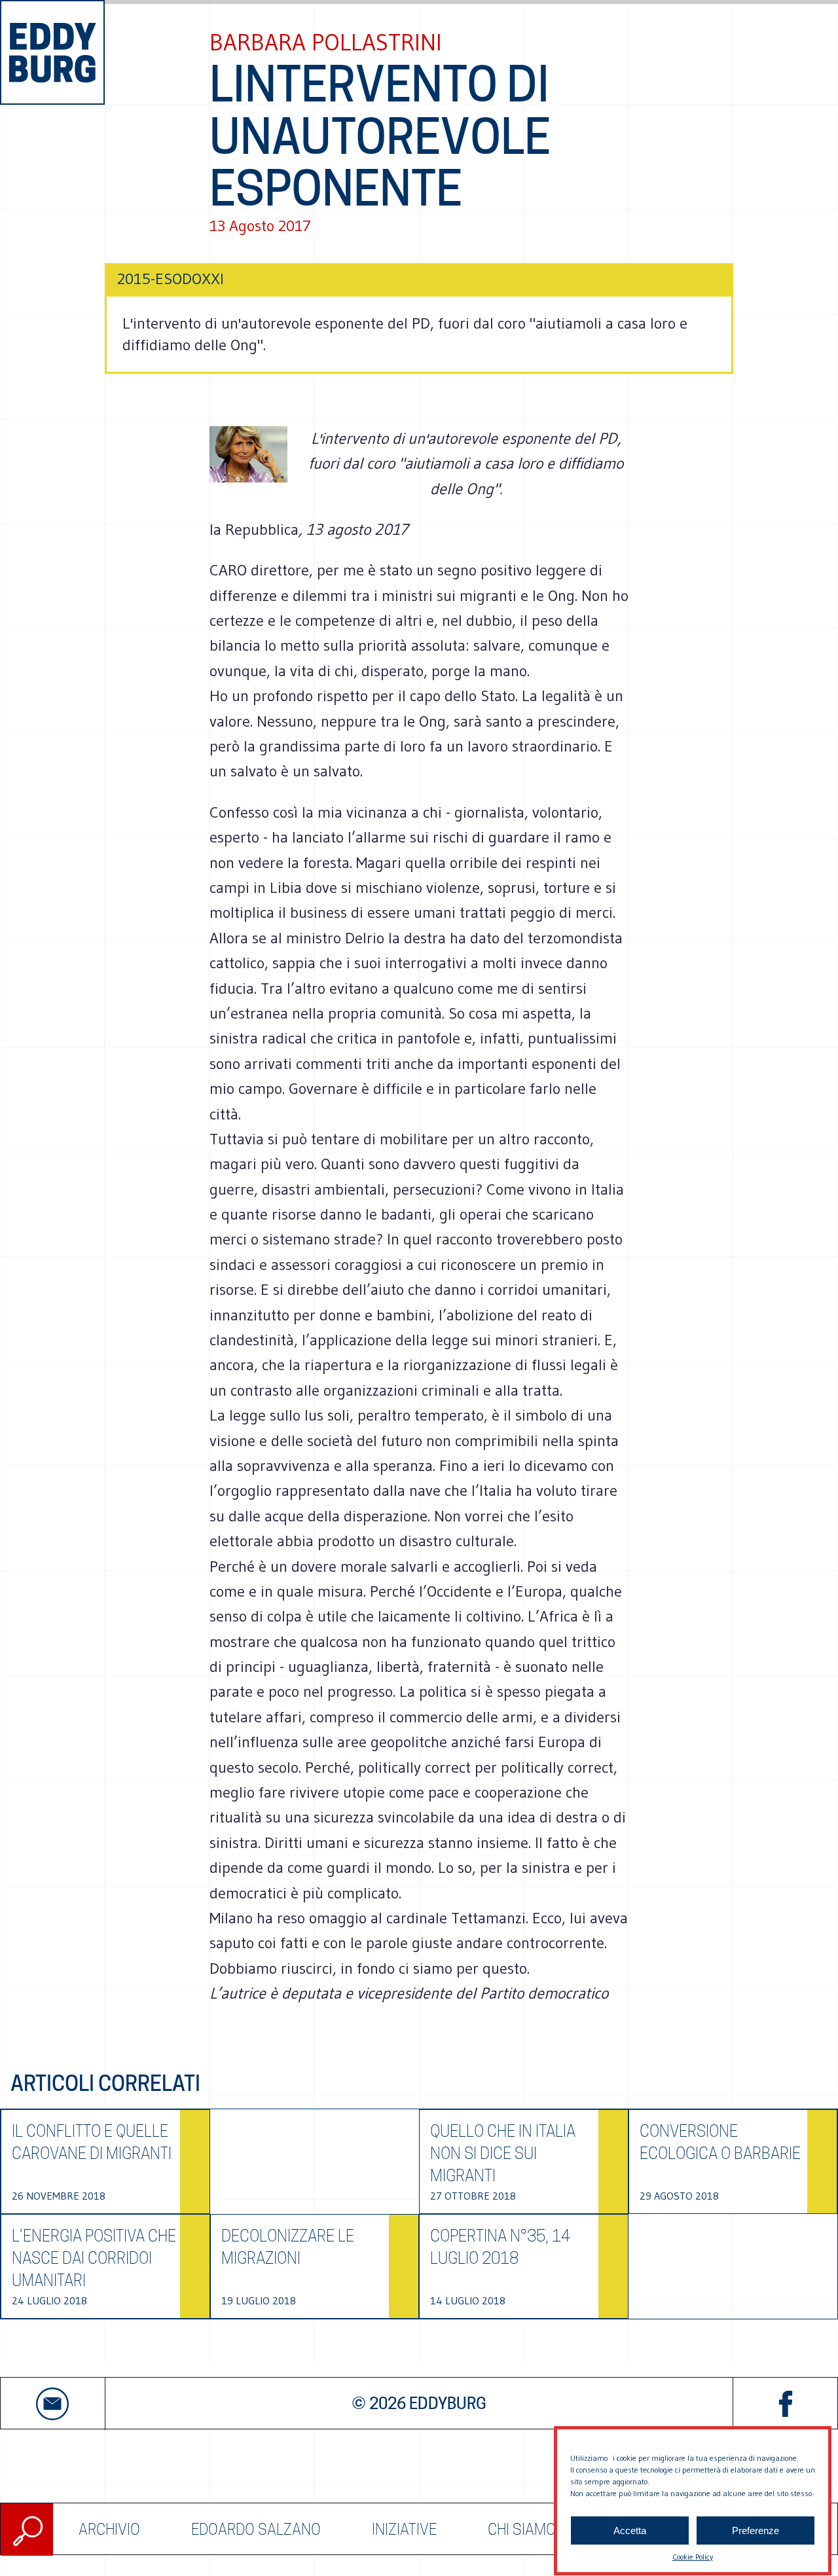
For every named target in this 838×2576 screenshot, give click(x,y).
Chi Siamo (522, 2529)
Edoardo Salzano (256, 2529)
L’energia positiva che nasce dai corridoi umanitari (94, 2258)
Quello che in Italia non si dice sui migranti (503, 2153)
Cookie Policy (693, 2557)
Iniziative (404, 2529)
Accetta (630, 2531)
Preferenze (756, 2531)
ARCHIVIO (109, 2529)
